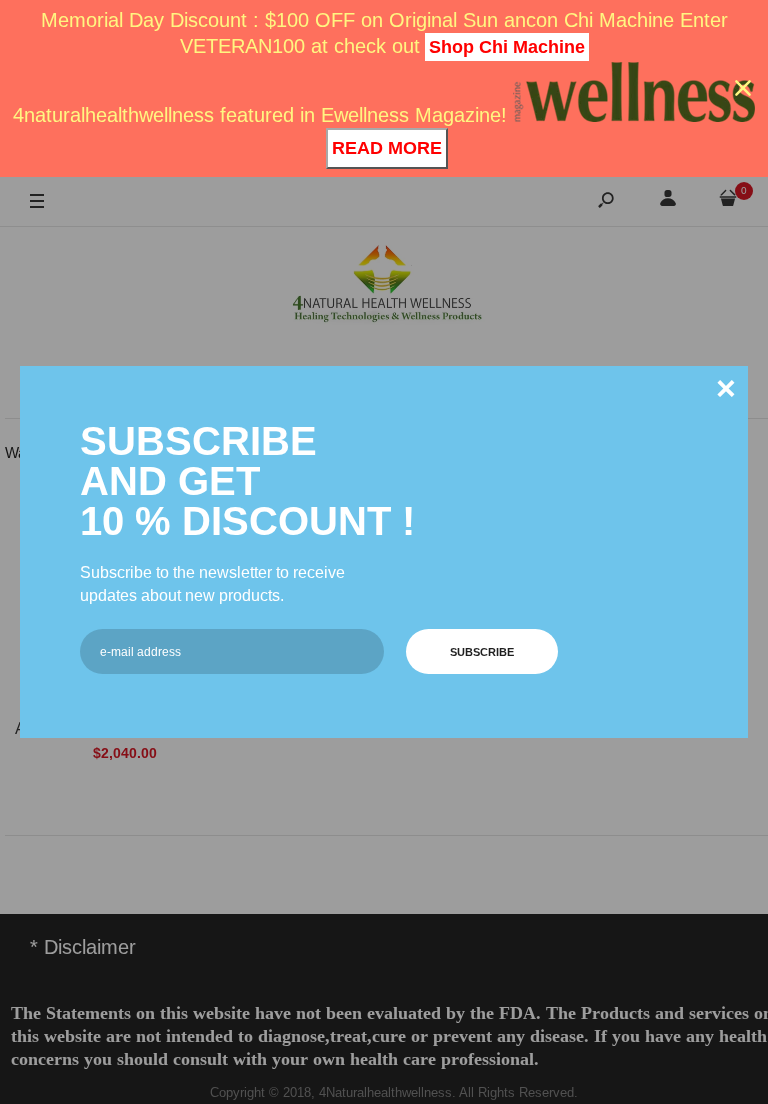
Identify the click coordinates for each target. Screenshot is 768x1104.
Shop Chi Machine (507, 47)
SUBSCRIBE (482, 652)
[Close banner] (743, 88)
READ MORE (387, 148)
